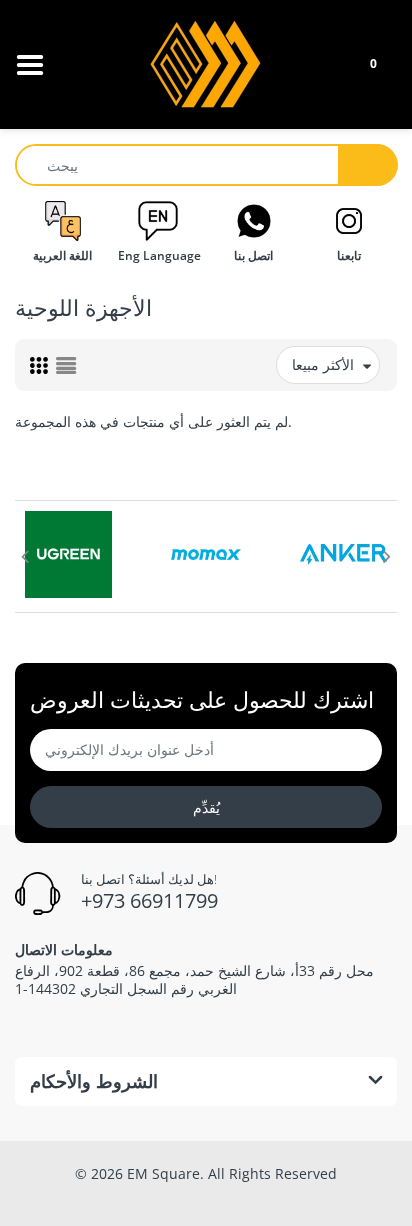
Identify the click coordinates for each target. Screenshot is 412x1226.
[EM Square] (206, 62)
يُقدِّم (206, 807)
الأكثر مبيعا (323, 364)
